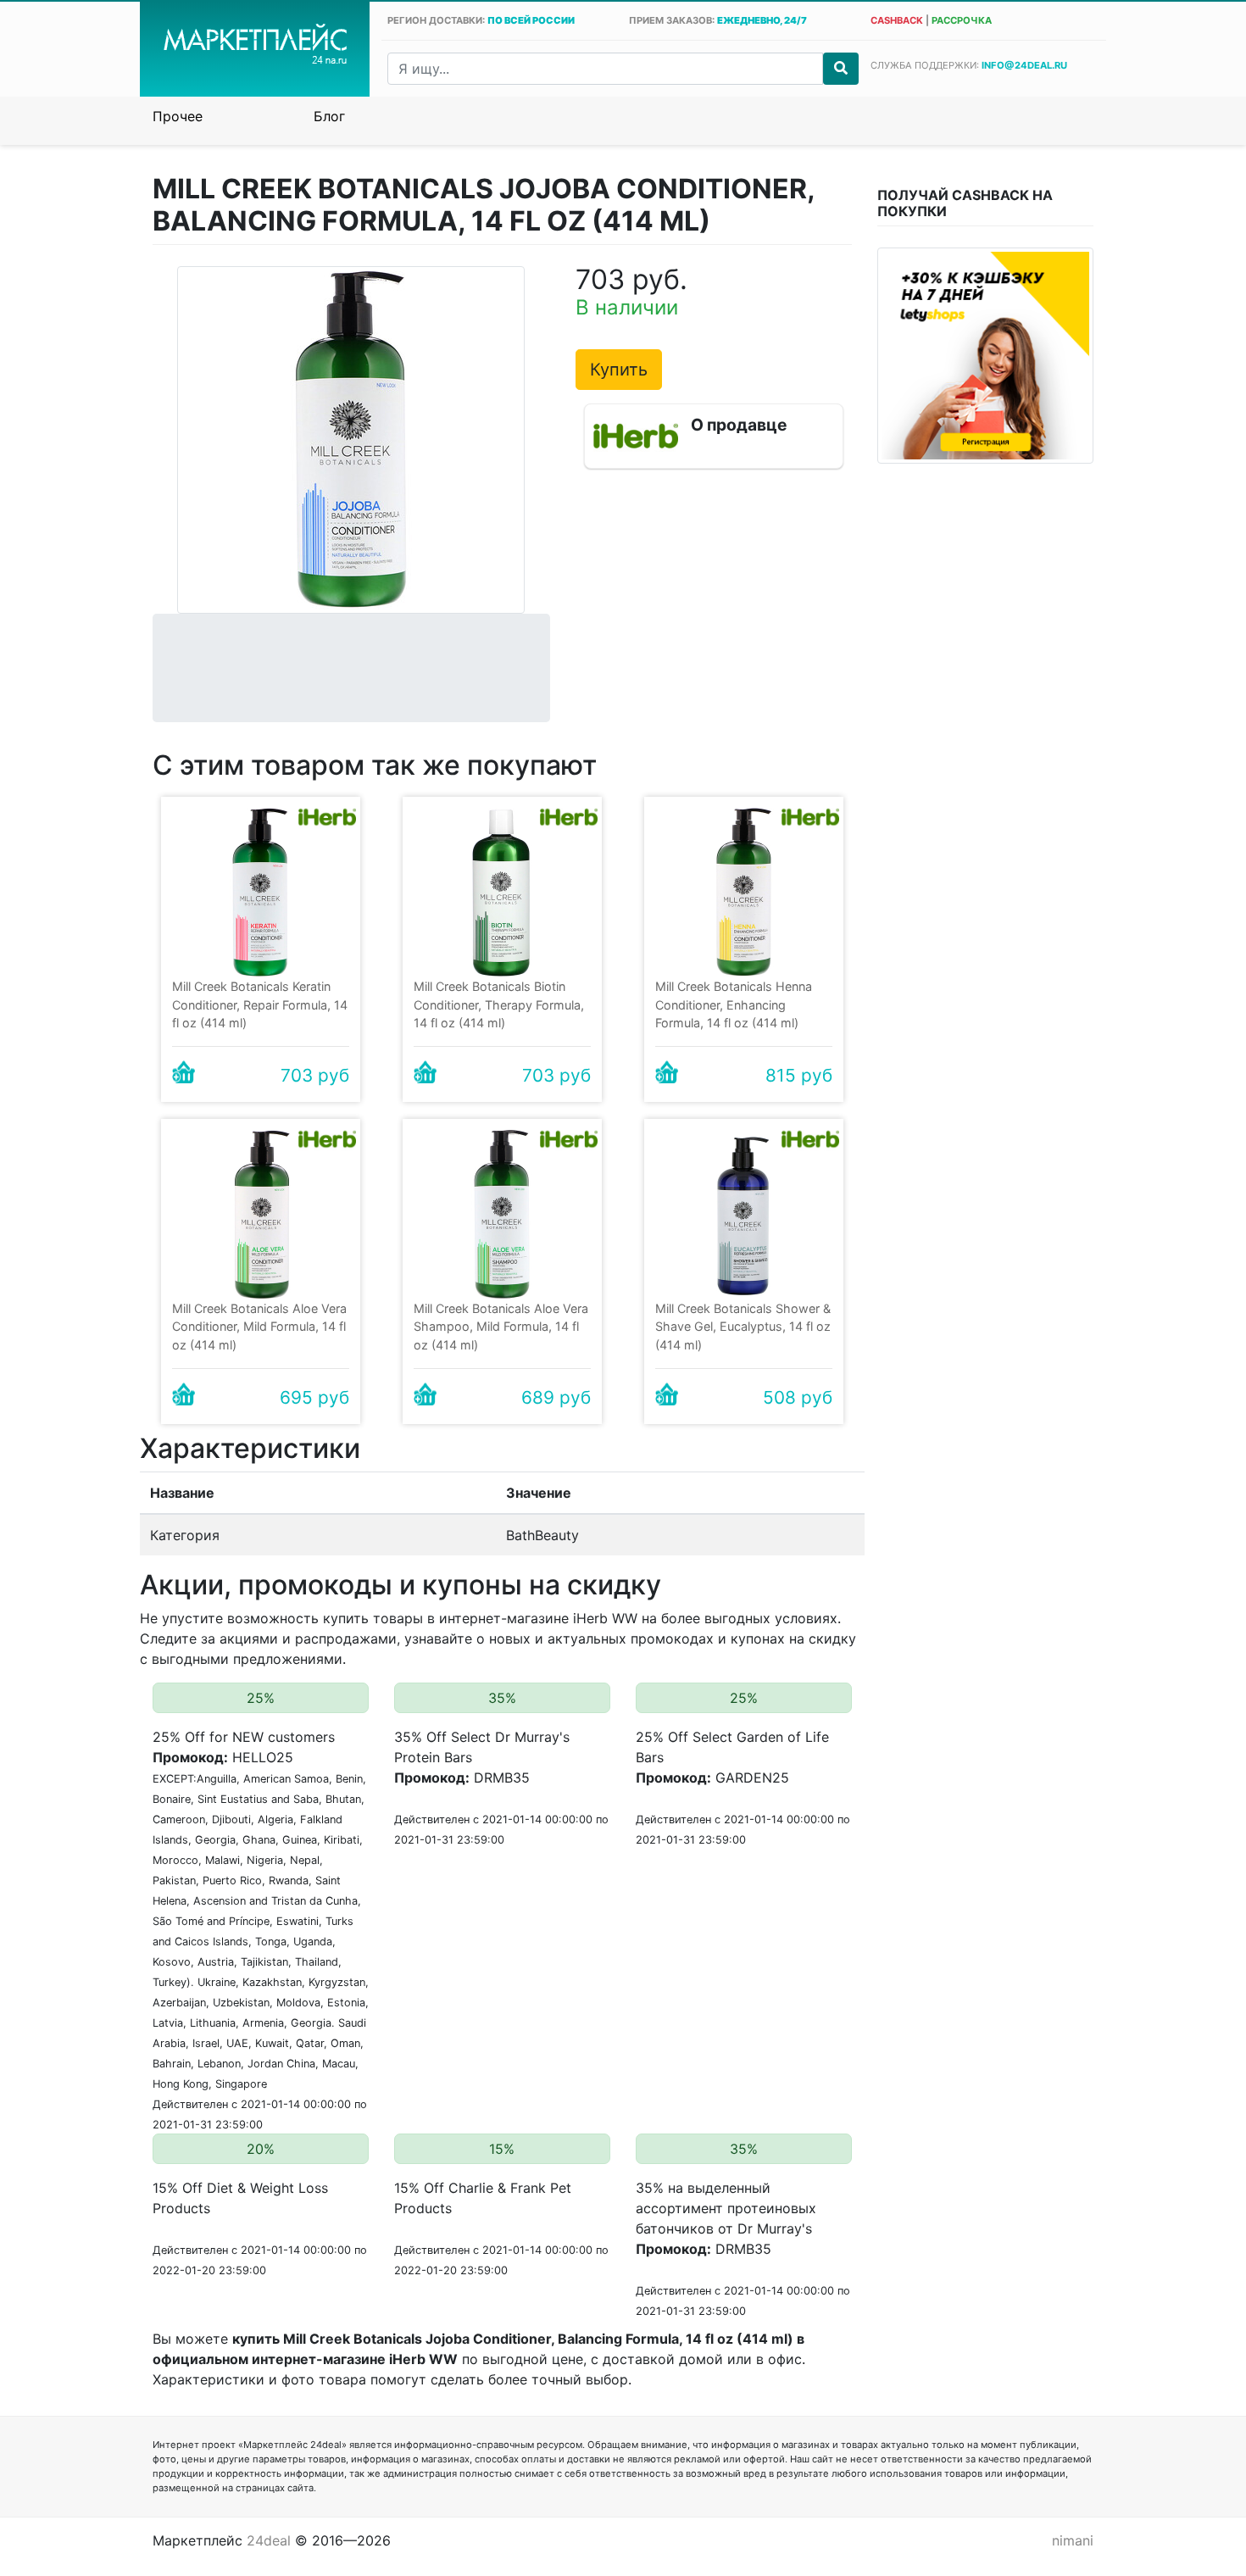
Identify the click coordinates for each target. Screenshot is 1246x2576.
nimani (1073, 2540)
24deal (269, 2540)
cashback (897, 20)
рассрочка (962, 20)
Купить (619, 370)
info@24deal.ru (1024, 65)
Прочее (178, 116)
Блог (329, 116)
